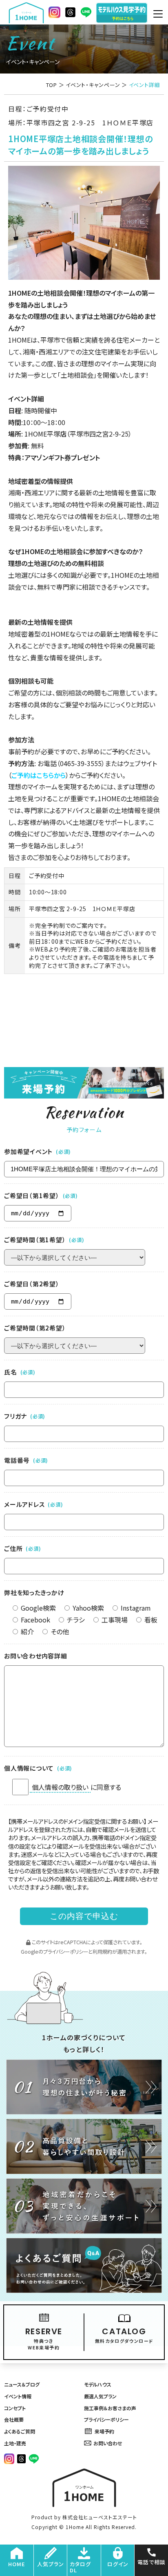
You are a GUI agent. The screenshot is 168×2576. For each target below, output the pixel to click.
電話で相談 (151, 2562)
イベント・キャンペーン (93, 85)
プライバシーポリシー (66, 1952)
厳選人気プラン (100, 2396)
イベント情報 (18, 2396)
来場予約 (104, 2431)
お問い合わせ (108, 2443)
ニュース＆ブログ (22, 2384)
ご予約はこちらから (39, 775)
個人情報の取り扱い (60, 1787)
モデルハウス (98, 2384)
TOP (52, 85)
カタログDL (80, 2567)
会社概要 (14, 2419)
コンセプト (15, 2408)
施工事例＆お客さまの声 (110, 2408)
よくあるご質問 (20, 2431)
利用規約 (102, 1952)
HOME (17, 2564)
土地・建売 (15, 2443)
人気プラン (51, 2564)
